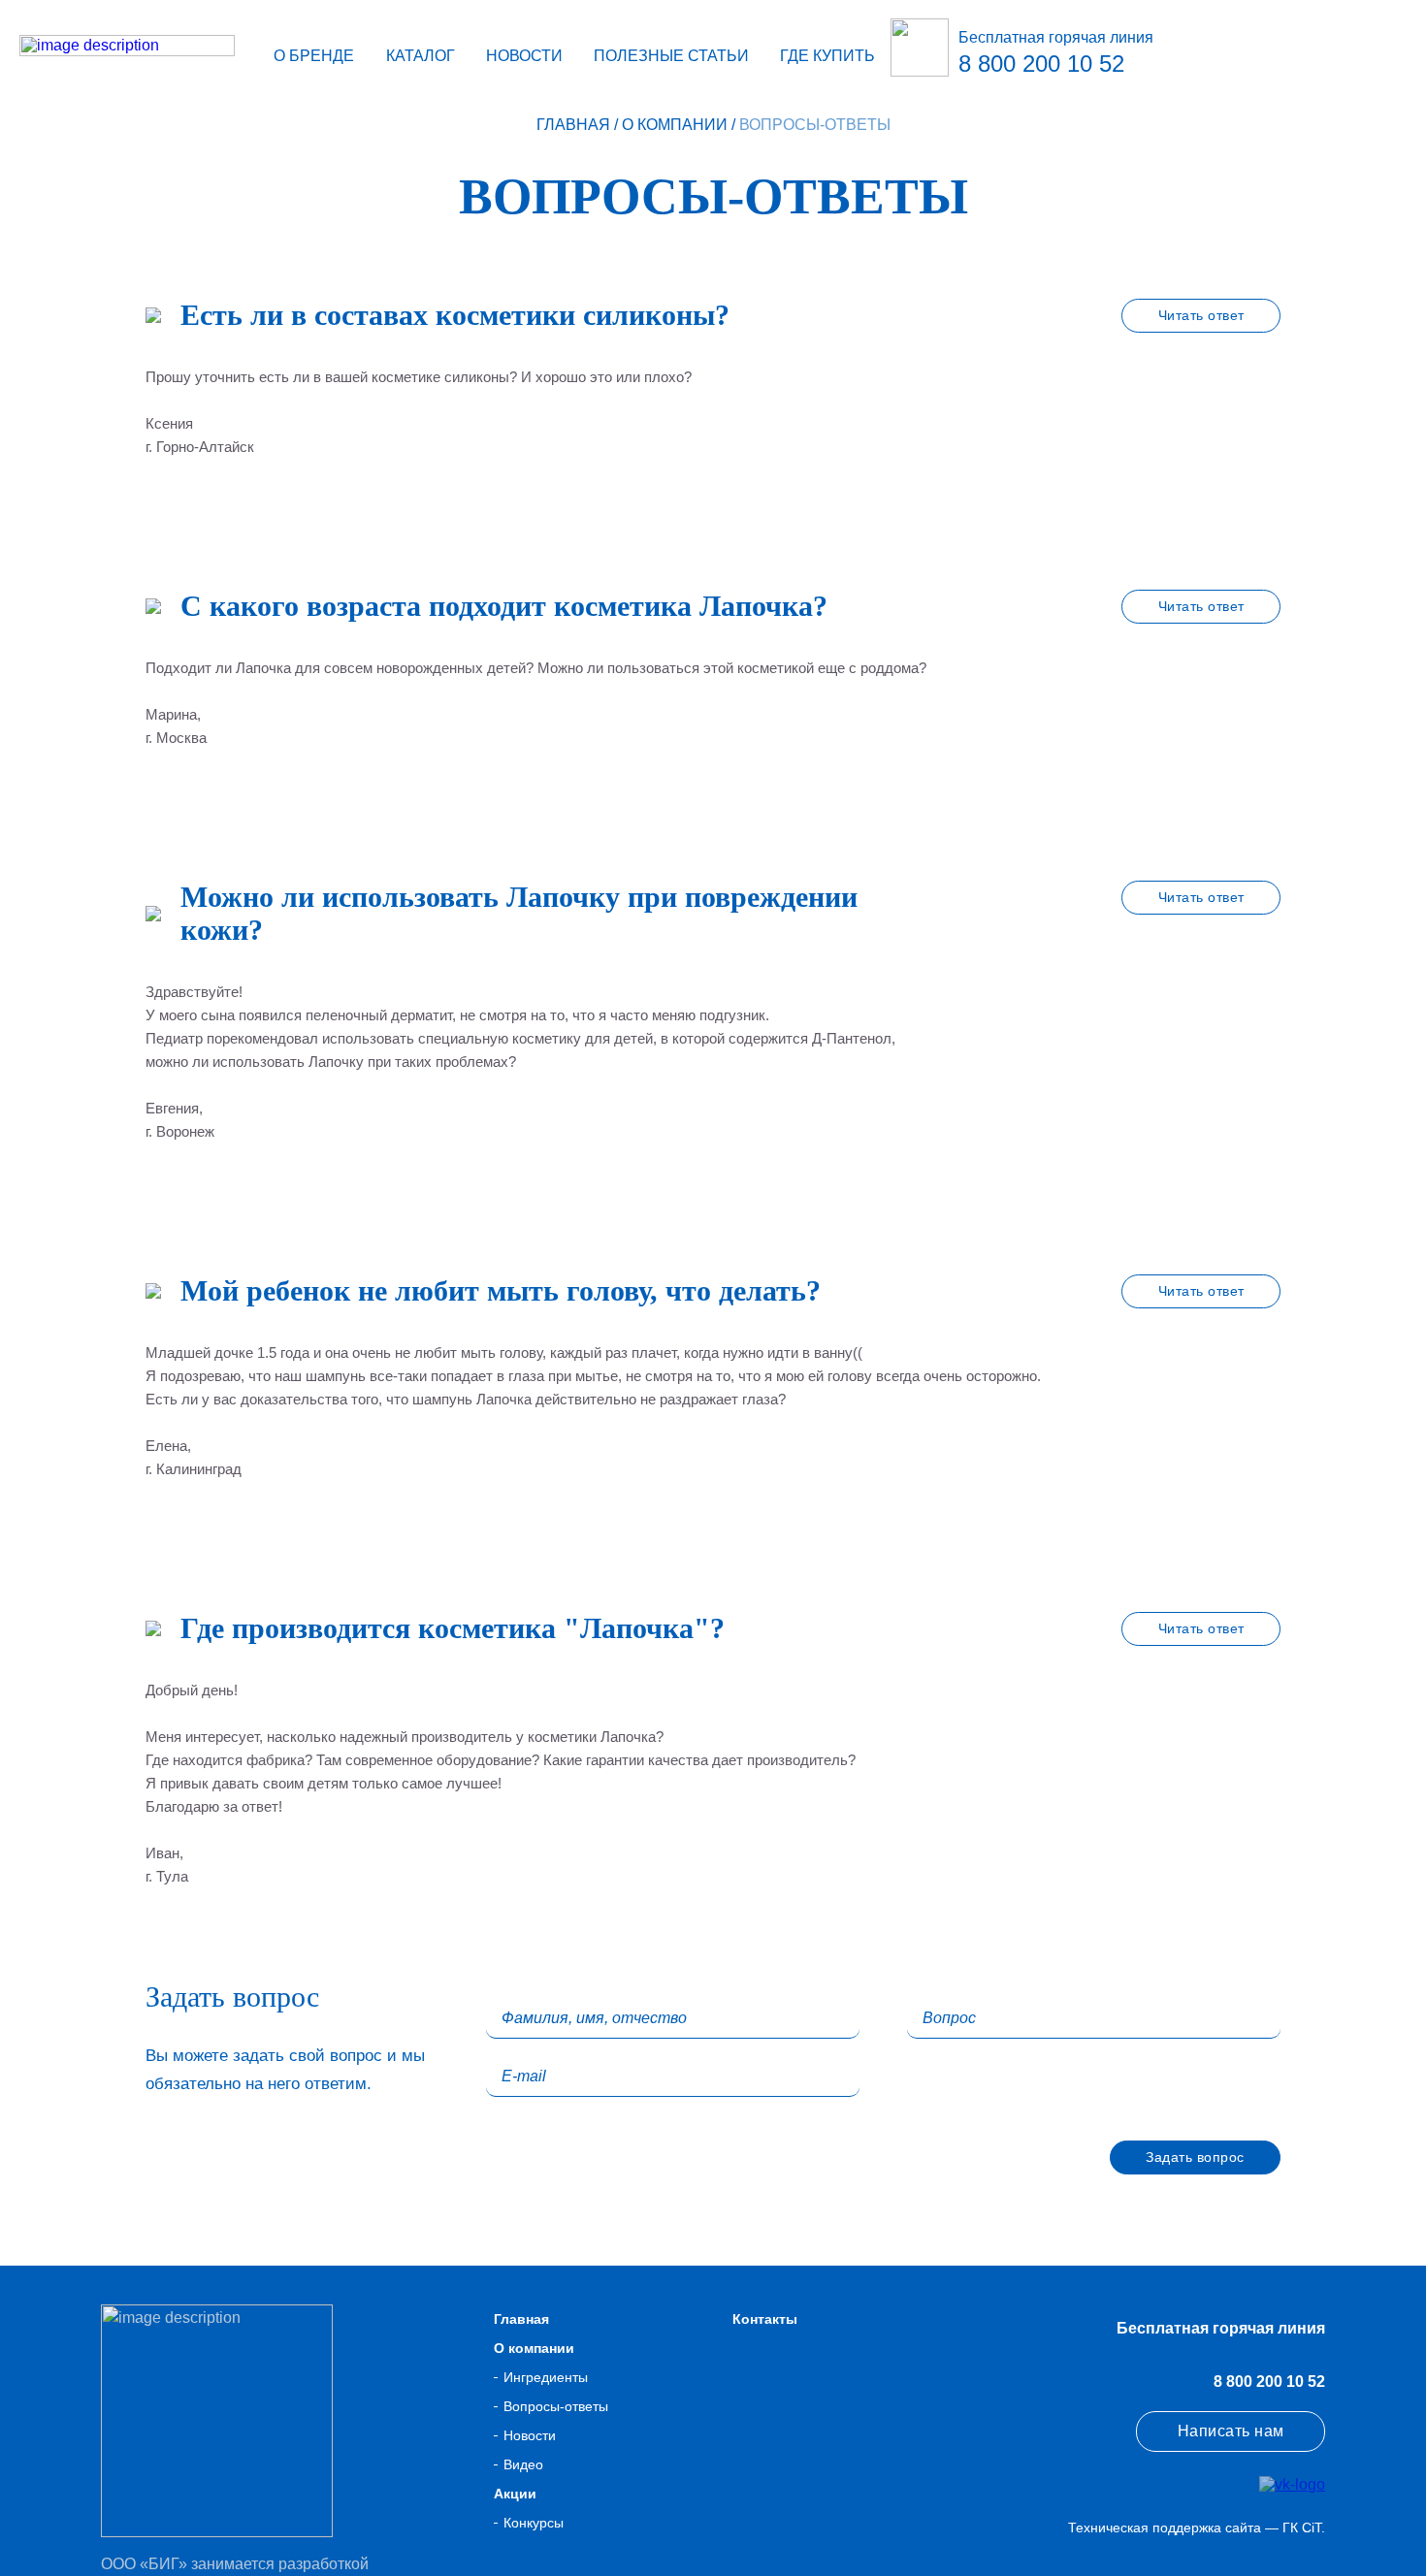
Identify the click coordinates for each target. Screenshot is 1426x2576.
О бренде (314, 56)
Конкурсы (534, 2523)
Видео (523, 2464)
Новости (524, 56)
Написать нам (1231, 2431)
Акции (515, 2494)
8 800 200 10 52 (1269, 2382)
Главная (573, 125)
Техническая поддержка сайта (1165, 2528)
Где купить (827, 56)
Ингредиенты (546, 2377)
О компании (675, 125)
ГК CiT (1302, 2528)
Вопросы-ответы (556, 2406)
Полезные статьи (671, 56)
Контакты (765, 2319)
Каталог (421, 56)
